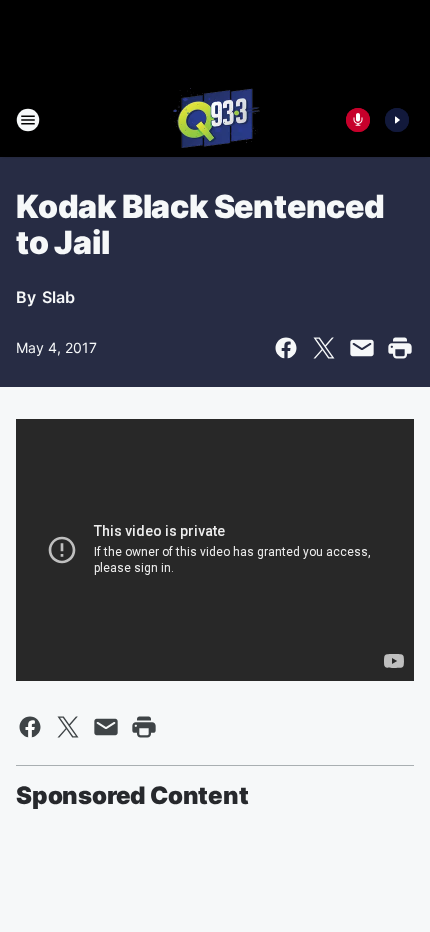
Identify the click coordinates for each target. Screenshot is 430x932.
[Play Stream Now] (397, 120)
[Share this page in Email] (362, 348)
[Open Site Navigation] (28, 120)
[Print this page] (400, 348)
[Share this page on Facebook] (286, 348)
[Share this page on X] (324, 348)
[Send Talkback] (358, 120)
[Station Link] (215, 120)
